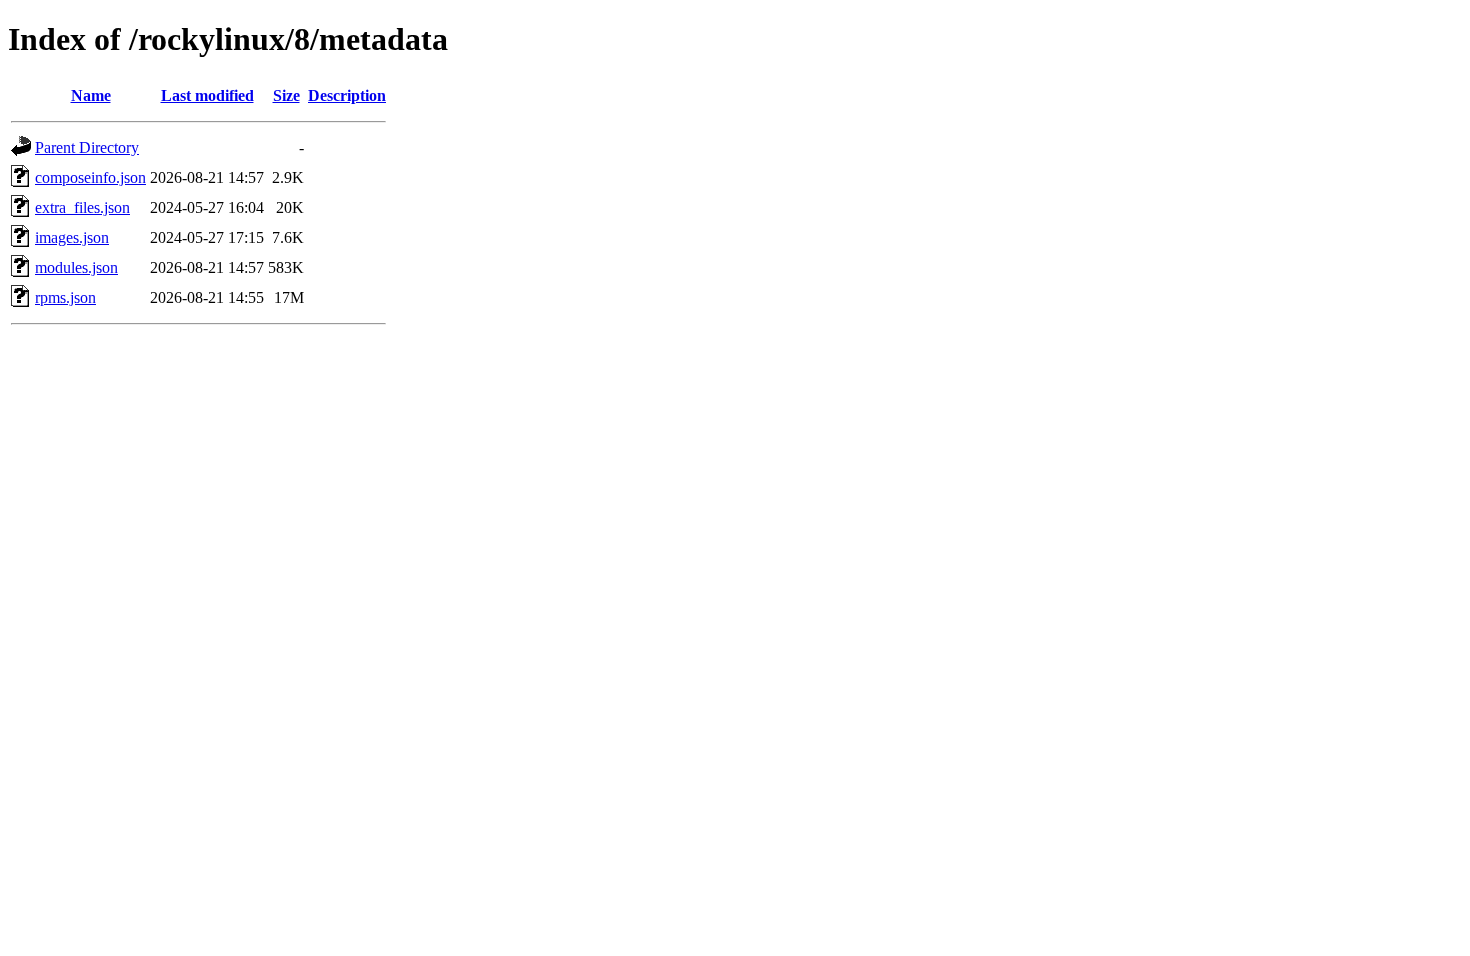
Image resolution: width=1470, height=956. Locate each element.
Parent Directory (87, 147)
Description (347, 95)
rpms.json (65, 297)
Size (286, 95)
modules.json (76, 267)
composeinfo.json (90, 177)
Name (91, 95)
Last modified (207, 95)
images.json (72, 237)
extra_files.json (82, 207)
